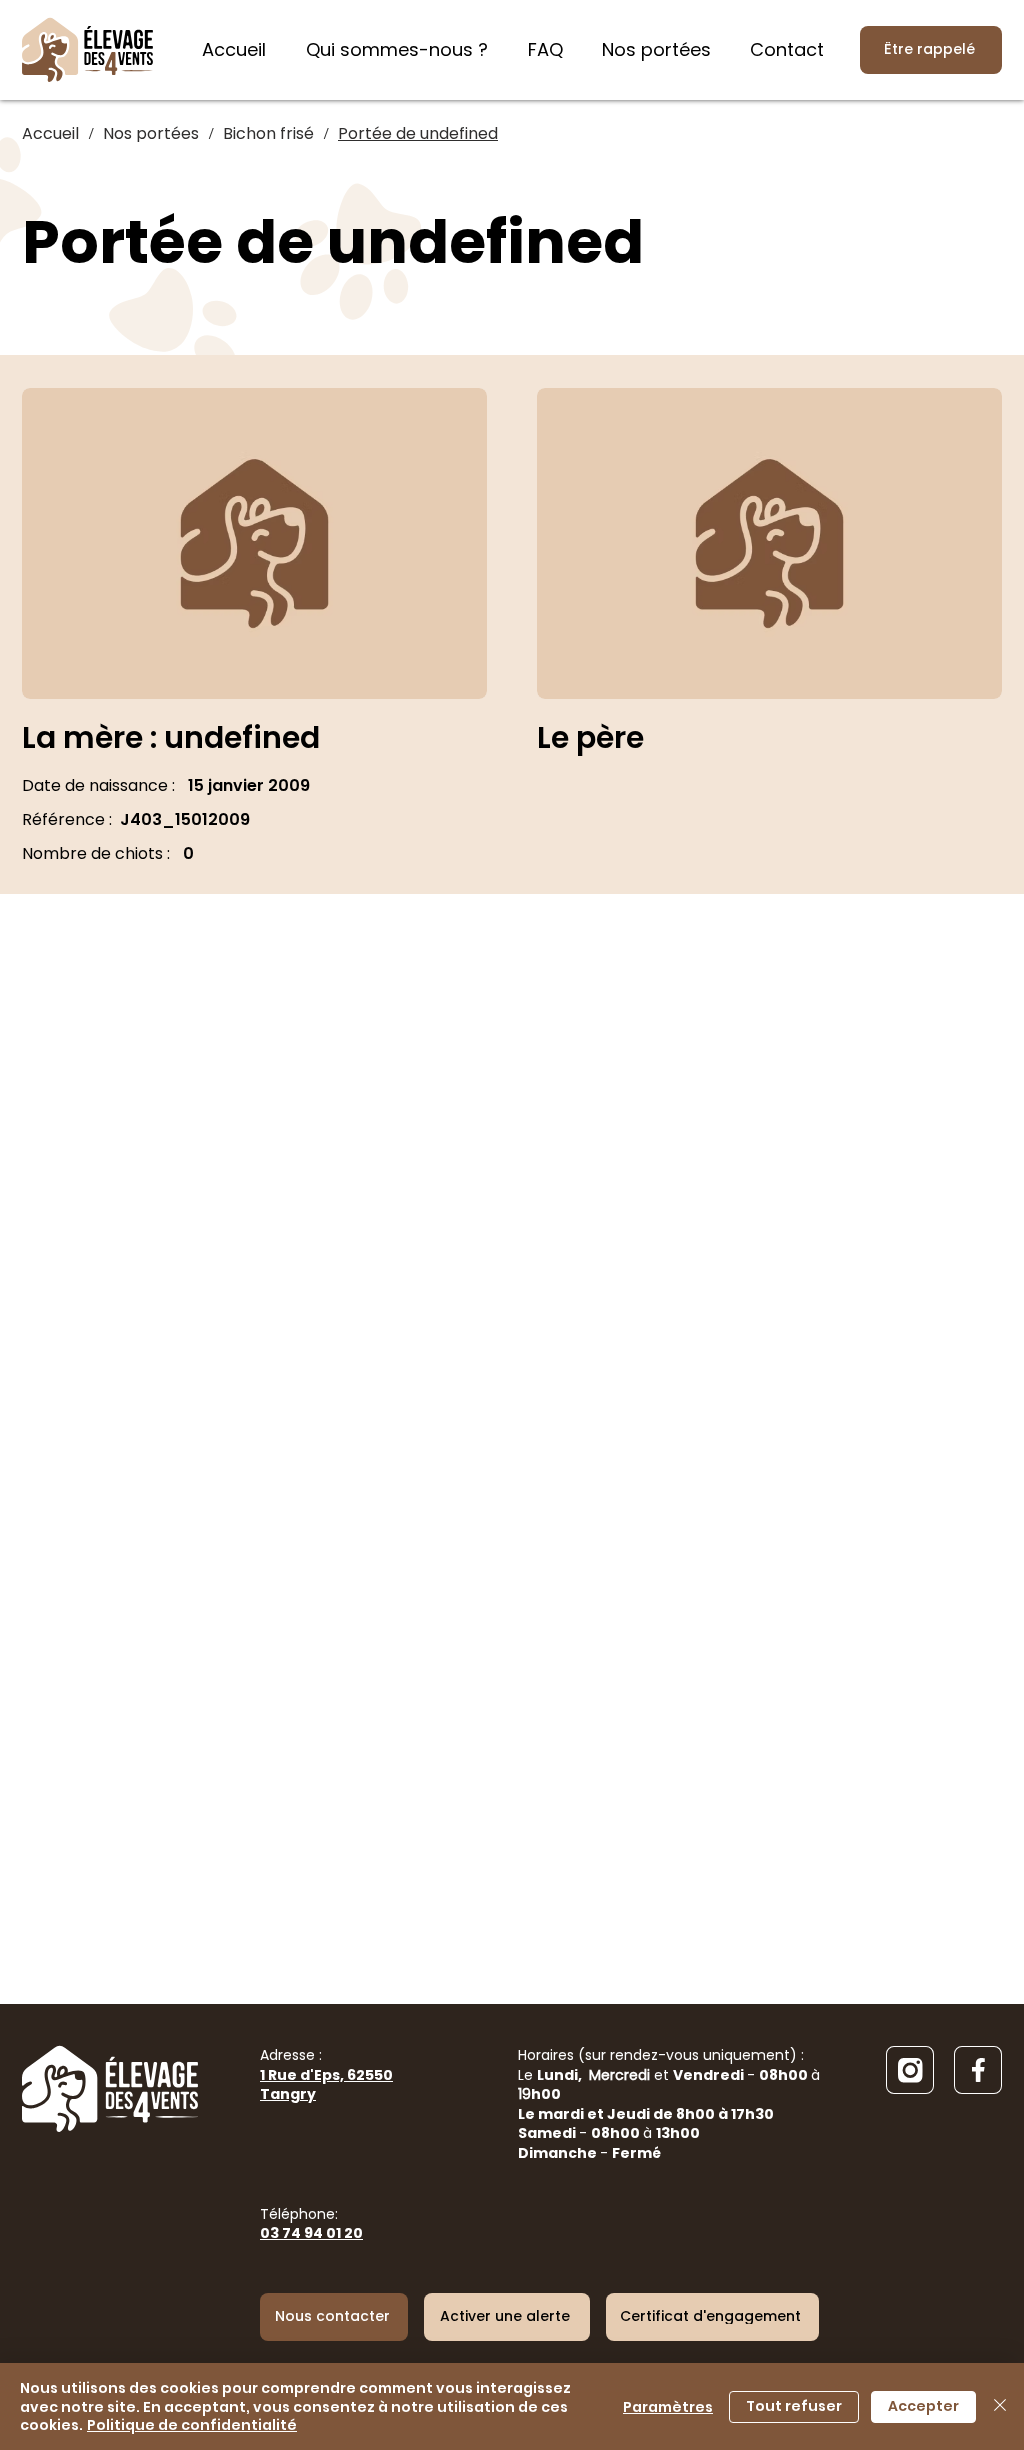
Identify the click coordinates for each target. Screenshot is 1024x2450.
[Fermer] (1000, 2406)
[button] (507, 2317)
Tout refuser (794, 2406)
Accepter (923, 2406)
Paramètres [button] (668, 2407)
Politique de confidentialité (192, 2425)
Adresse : (326, 2074)
